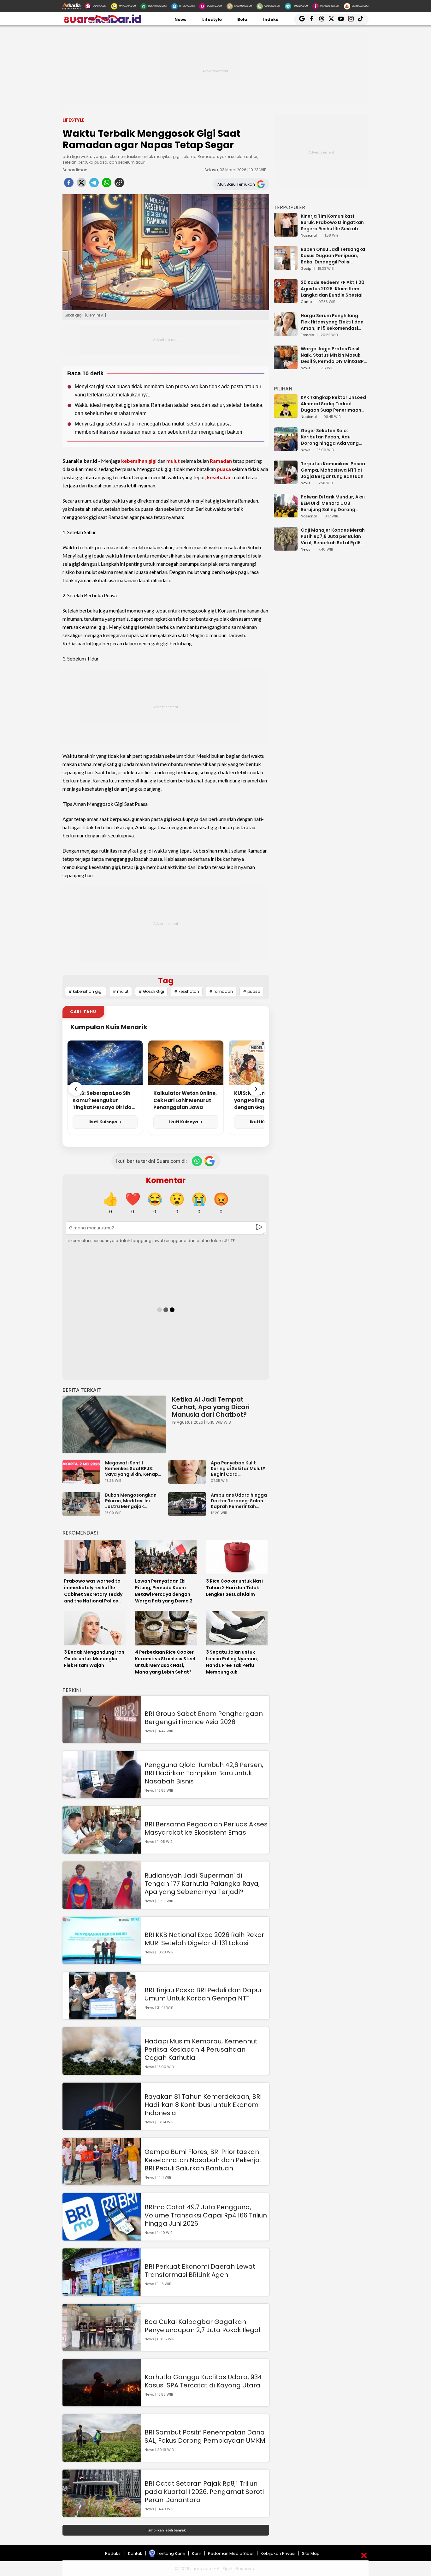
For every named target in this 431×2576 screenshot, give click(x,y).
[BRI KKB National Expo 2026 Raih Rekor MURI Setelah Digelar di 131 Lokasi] (102, 1961)
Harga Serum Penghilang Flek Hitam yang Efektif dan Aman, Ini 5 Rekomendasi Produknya (332, 322)
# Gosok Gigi (151, 991)
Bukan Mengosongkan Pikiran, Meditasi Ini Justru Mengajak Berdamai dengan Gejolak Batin (131, 1501)
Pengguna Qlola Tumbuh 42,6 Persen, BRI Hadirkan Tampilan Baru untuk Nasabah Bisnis (204, 1773)
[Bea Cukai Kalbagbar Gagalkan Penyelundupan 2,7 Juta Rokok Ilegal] (102, 2348)
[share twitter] (81, 184)
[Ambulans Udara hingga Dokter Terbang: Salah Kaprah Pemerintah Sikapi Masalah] (189, 1513)
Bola (242, 19)
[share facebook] (69, 184)
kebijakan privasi (278, 2553)
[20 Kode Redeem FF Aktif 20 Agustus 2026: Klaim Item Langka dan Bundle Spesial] (286, 300)
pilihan (283, 389)
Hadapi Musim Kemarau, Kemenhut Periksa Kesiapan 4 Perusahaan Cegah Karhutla (201, 2049)
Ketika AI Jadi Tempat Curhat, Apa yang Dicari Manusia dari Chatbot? (211, 1407)
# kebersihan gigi (86, 991)
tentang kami (171, 2553)
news (306, 368)
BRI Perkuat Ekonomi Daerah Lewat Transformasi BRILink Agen (200, 2271)
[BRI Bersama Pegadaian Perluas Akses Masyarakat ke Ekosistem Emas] (102, 1851)
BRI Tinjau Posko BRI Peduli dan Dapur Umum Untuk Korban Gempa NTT (203, 1994)
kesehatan (219, 477)
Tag (166, 981)
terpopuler (289, 207)
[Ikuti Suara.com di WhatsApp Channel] (197, 1161)
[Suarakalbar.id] (102, 22)
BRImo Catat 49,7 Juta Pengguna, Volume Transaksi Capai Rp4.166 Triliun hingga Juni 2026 (206, 2215)
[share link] (119, 184)
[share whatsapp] (107, 184)
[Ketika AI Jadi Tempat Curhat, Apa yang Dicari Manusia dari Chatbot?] (114, 1424)
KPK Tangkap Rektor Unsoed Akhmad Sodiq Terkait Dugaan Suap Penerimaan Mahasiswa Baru (333, 404)
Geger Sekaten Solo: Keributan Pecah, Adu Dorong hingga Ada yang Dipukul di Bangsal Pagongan (330, 437)
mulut (173, 461)
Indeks (271, 19)
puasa (224, 469)
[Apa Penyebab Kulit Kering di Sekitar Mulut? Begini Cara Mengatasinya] (189, 1481)
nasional (309, 236)
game (306, 302)
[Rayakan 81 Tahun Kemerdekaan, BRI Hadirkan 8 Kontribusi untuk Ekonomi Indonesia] (102, 2127)
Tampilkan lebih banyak (166, 2530)
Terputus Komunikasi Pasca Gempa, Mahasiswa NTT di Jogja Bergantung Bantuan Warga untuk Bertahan (333, 470)
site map (311, 2553)
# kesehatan (187, 991)
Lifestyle (212, 19)
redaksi (113, 2553)
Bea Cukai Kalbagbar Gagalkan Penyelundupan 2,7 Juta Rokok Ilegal (202, 2326)
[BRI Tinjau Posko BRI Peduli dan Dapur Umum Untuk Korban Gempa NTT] (102, 2016)
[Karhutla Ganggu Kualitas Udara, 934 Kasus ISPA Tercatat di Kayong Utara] (102, 2403)
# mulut (121, 991)
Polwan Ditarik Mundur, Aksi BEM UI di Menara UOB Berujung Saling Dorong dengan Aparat (333, 503)
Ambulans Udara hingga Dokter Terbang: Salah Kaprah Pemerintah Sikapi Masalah (239, 1501)
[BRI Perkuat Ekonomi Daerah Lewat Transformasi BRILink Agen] (102, 2293)
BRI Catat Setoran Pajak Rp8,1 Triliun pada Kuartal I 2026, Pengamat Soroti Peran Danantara (204, 2492)
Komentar (166, 1180)
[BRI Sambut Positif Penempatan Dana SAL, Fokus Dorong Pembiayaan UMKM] (102, 2459)
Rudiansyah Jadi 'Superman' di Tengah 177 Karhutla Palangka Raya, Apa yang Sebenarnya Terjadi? (202, 1884)
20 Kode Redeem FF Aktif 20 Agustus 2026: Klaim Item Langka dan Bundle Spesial (333, 289)
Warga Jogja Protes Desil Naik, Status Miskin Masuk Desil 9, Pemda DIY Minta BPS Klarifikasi (334, 355)
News (180, 19)
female (307, 335)
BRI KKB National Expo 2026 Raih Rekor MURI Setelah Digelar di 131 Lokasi (204, 1939)
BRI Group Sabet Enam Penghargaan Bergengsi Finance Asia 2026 (204, 1718)
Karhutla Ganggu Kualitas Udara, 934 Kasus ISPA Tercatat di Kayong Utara (203, 2381)
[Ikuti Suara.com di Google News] (210, 1161)
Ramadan (221, 461)
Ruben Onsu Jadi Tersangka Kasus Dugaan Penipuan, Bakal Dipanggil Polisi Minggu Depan (333, 256)
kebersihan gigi (139, 461)
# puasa (252, 991)
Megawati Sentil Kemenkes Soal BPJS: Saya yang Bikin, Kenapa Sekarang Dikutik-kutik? (133, 1469)
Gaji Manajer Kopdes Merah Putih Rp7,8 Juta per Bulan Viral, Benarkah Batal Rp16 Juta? (333, 536)
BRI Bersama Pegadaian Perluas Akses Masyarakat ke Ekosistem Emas (206, 1828)
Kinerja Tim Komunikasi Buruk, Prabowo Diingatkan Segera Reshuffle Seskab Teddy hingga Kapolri (332, 222)
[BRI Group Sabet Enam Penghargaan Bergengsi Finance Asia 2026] (102, 1740)
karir (197, 2553)
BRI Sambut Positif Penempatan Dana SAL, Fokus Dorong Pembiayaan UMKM (205, 2436)
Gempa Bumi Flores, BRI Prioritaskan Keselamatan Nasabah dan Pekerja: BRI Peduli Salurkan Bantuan (203, 2160)
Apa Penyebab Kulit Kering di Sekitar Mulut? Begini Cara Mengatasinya (238, 1469)
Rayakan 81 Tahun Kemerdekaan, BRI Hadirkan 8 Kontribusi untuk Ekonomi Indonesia (203, 2105)
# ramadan (221, 991)
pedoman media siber (231, 2553)
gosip (306, 269)
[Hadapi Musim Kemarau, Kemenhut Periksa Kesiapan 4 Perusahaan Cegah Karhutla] (102, 2072)
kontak (135, 2553)
